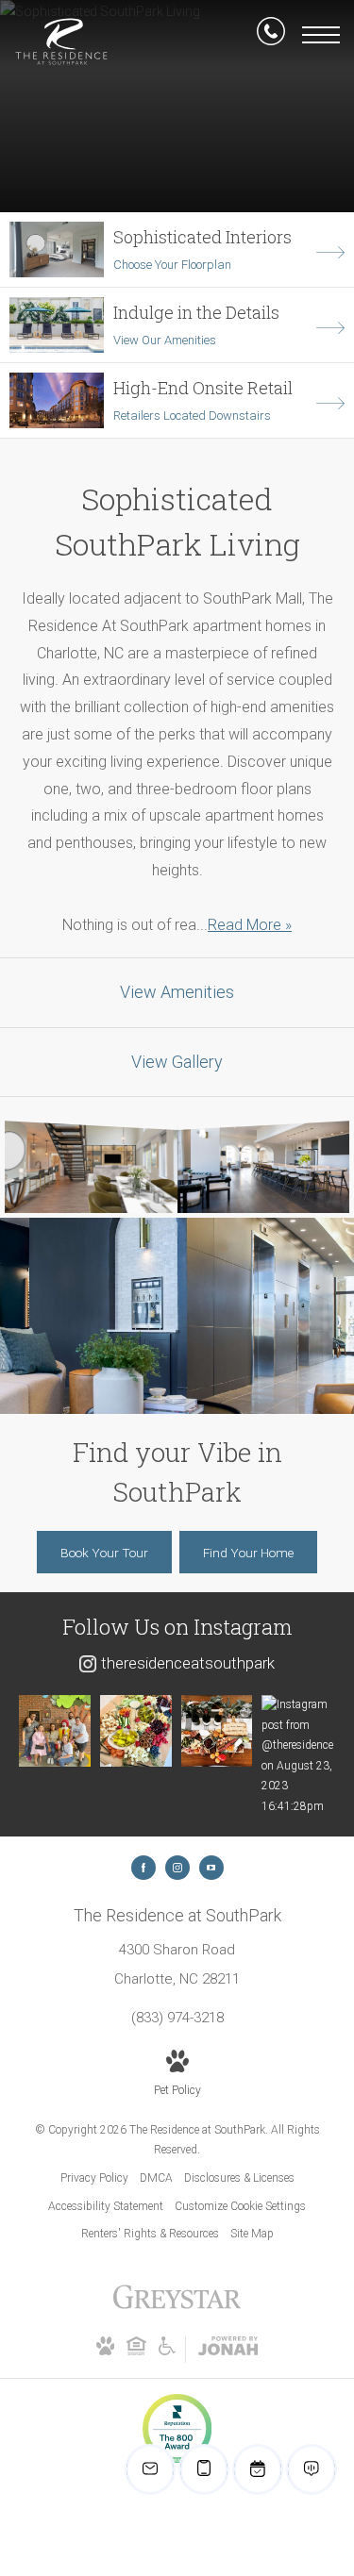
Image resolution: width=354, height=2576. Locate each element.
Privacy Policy (94, 2178)
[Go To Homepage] (61, 42)
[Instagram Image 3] (217, 1731)
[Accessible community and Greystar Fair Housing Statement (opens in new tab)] (167, 2352)
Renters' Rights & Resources (150, 2234)
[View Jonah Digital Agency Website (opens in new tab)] (228, 2350)
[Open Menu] (321, 35)
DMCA (156, 2178)
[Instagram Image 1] (55, 1731)
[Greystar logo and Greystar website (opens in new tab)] (177, 2307)
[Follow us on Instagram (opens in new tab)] (177, 1868)
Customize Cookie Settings (240, 2206)
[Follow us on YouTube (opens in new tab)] (211, 1868)
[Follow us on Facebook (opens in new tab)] (143, 1868)
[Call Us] (271, 35)
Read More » (250, 925)
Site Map (252, 2234)
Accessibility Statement (106, 2206)
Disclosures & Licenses (239, 2178)
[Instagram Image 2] (136, 1731)
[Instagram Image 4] (297, 1756)
